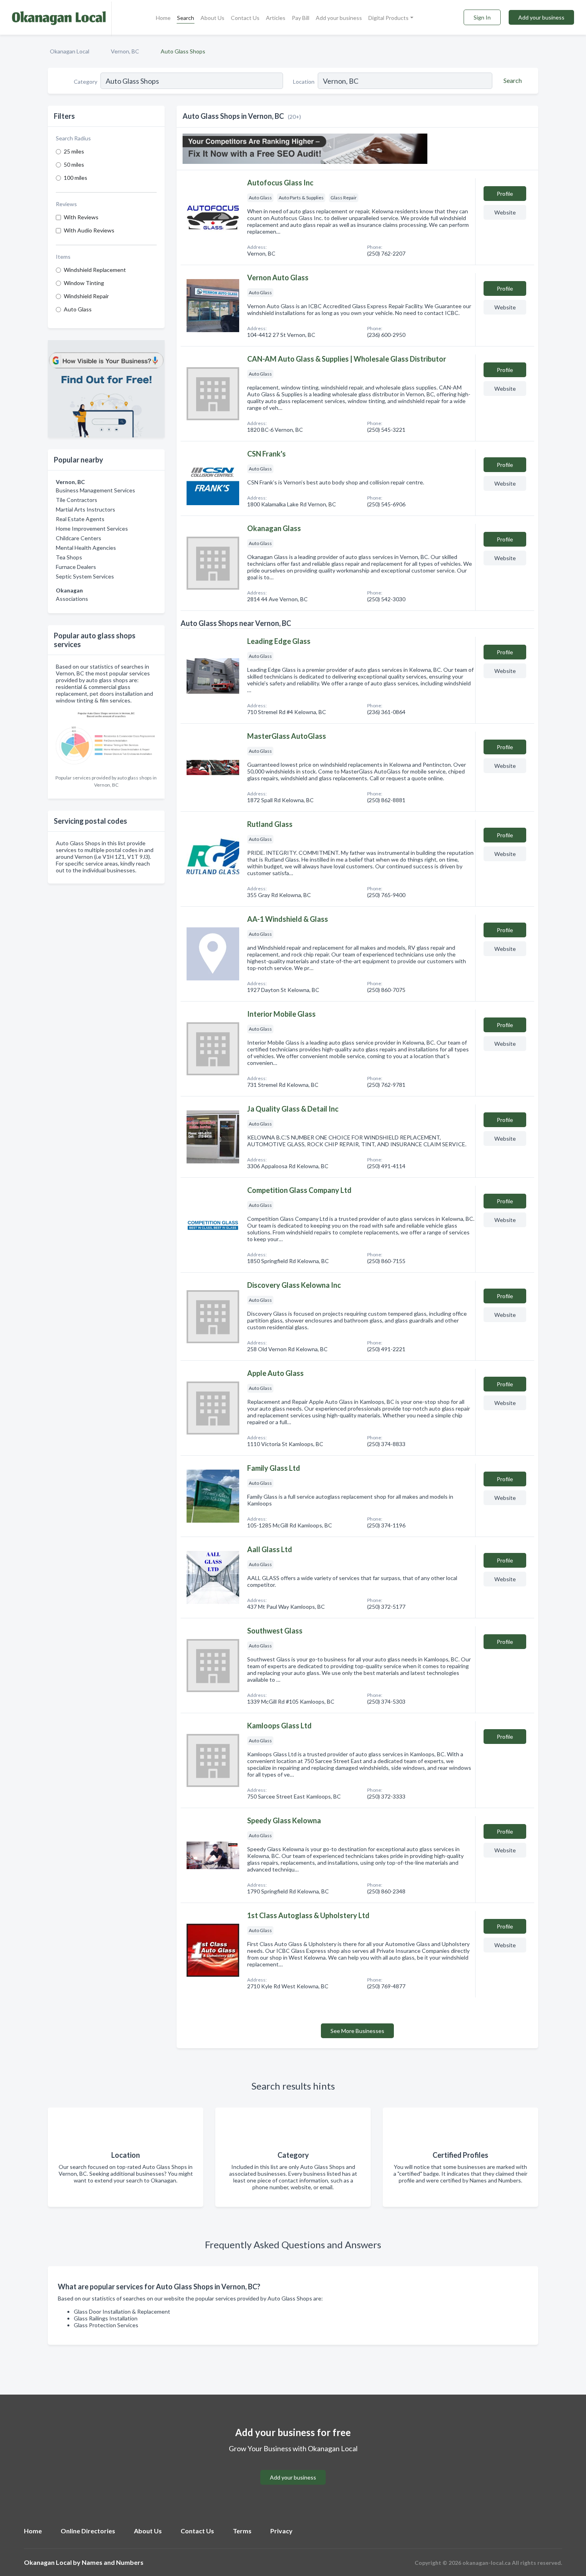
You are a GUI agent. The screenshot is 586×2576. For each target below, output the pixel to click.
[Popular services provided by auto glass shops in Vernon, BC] (106, 739)
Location (304, 82)
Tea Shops (69, 557)
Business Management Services (95, 490)
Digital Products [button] (388, 18)
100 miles (76, 178)
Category (86, 82)
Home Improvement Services (92, 528)
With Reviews (81, 217)
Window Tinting (84, 283)
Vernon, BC (125, 51)
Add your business (339, 18)
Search (186, 18)
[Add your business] (293, 2468)
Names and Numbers (113, 2562)
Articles (276, 18)
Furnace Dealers (76, 567)
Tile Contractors (77, 500)
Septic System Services (85, 576)
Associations (72, 599)
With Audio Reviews (89, 230)
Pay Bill (301, 18)
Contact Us (245, 18)
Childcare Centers (79, 538)
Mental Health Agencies (86, 548)
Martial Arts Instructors (86, 509)
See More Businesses (357, 2031)
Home (163, 18)
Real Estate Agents (80, 519)
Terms (242, 2531)
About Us (212, 18)
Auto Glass (78, 309)
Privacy (281, 2531)
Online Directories (88, 2531)
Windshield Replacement (95, 270)
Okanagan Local (70, 51)
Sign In (482, 17)
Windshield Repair (86, 296)
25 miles (74, 151)
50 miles (74, 164)
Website (505, 212)
